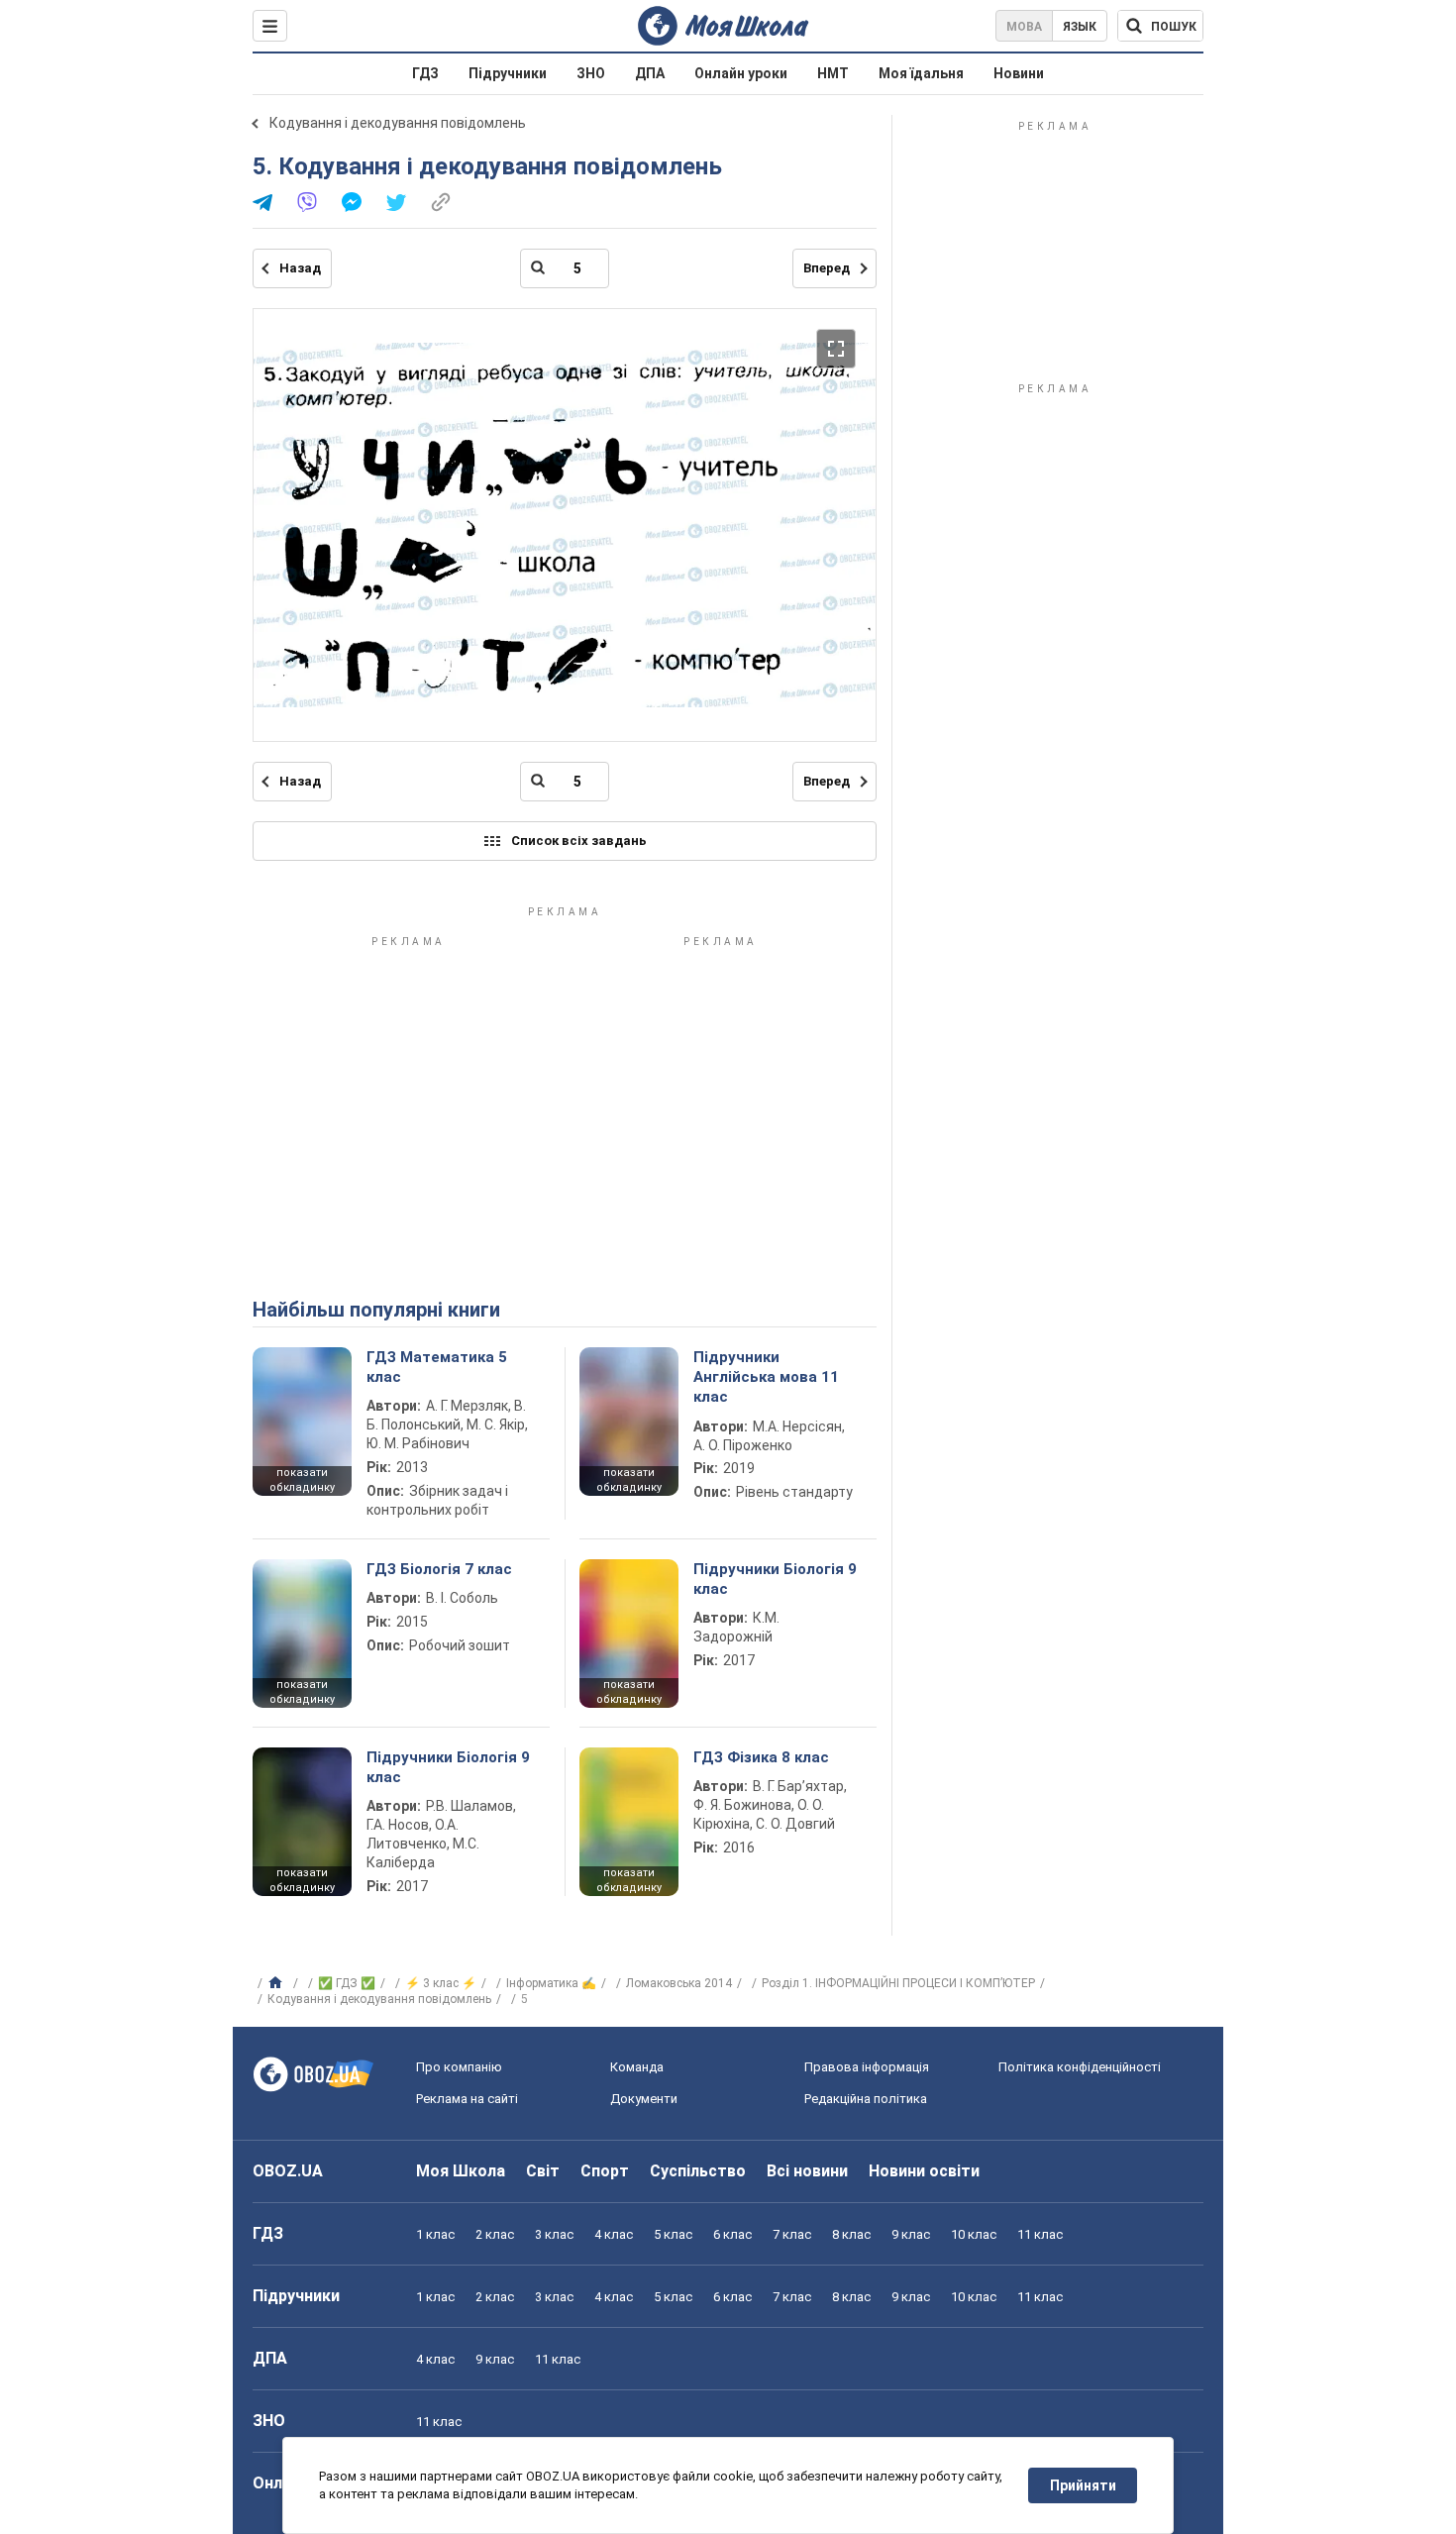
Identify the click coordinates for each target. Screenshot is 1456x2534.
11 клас (1040, 2234)
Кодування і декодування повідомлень (398, 123)
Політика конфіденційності (1080, 2067)
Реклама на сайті (467, 2099)
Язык (1080, 27)
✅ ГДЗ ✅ (347, 1983)
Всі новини (807, 2171)
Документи (644, 2099)
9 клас (911, 2234)
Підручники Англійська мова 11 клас (766, 1377)
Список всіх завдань (579, 841)
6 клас (732, 2234)
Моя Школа (461, 2171)
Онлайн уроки (741, 73)
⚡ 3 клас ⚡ (441, 1983)
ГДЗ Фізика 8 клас (761, 1757)
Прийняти (1083, 2485)
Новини (1019, 73)
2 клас (495, 2234)
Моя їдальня (921, 73)
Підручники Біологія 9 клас (775, 1579)
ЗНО (591, 73)
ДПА (650, 73)
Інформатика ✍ (551, 1983)
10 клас (974, 2234)
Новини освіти (924, 2171)
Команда (637, 2067)
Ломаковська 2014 (679, 1983)
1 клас (435, 2234)
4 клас (614, 2234)
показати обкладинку (302, 1480)
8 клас (851, 2234)
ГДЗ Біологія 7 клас (439, 1569)
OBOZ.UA (288, 2171)
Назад (300, 268)
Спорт (605, 2171)
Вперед (827, 268)
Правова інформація (867, 2067)
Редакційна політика (866, 2099)
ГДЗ (425, 73)
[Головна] (278, 1983)
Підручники (508, 73)
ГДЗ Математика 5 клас (437, 1367)
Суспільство (698, 2171)
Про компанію (459, 2067)
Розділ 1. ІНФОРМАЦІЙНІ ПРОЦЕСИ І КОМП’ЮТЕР (898, 1983)
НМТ (833, 73)
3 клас (554, 2234)
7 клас (792, 2234)
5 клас (673, 2234)
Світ (543, 2171)
